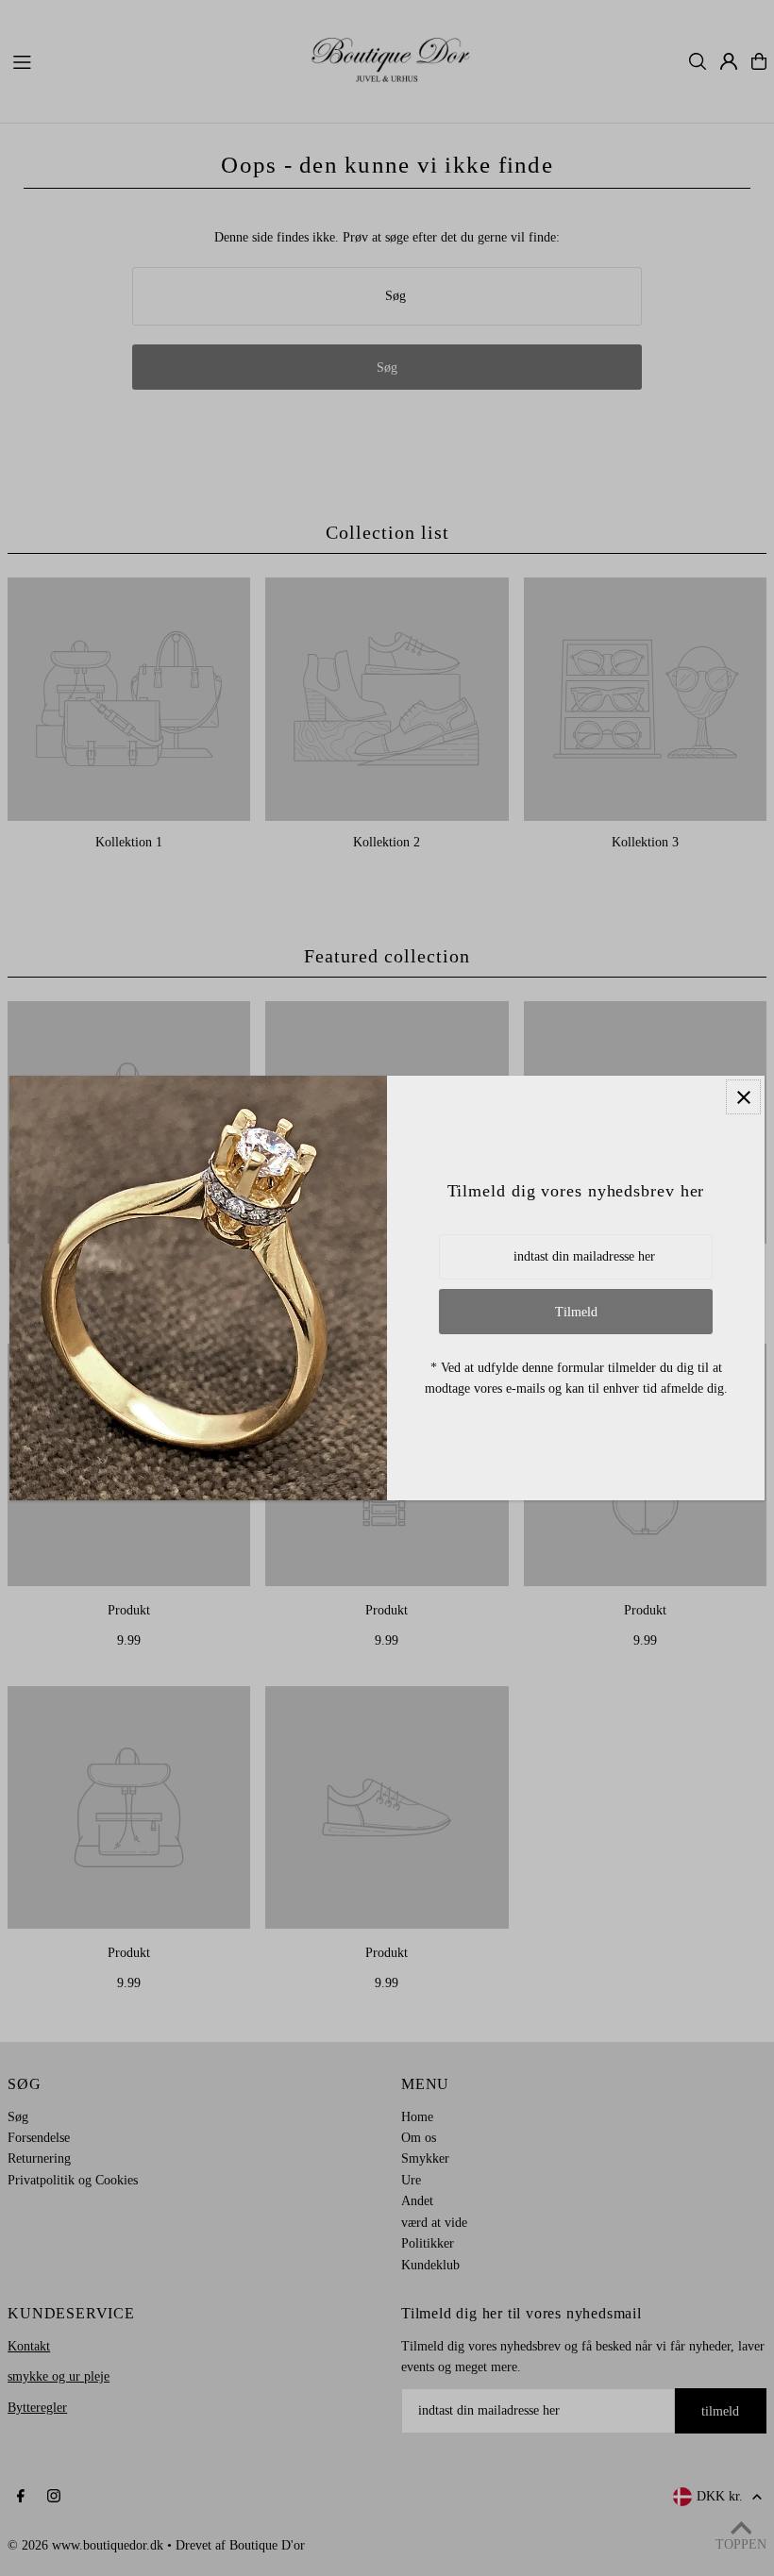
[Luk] (743, 1097)
